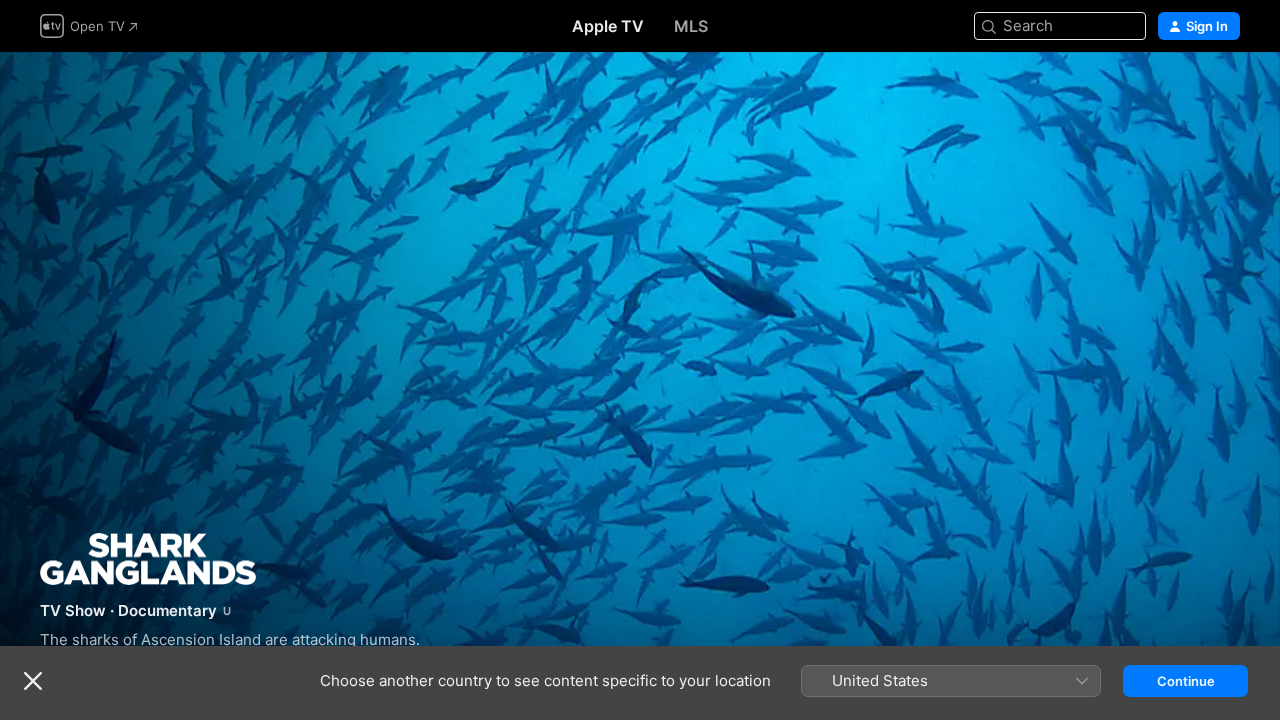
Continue (1186, 681)
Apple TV (608, 26)
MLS (691, 26)
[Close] (33, 681)
